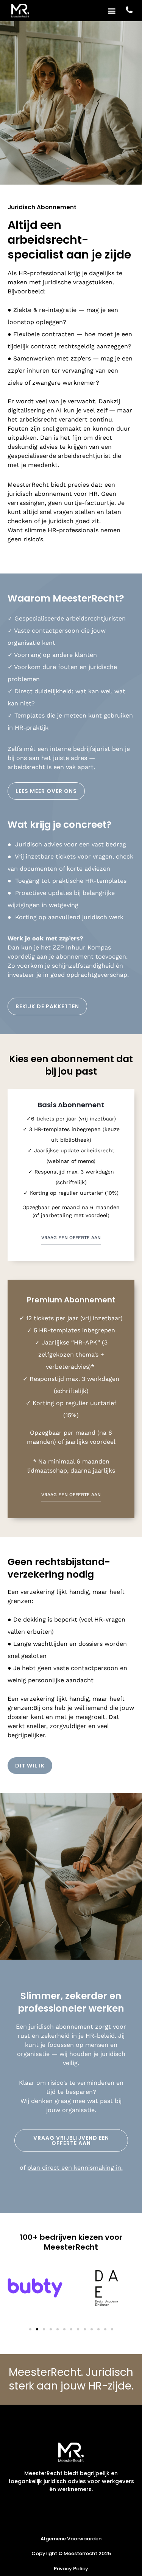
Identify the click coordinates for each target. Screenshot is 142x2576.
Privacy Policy (71, 2569)
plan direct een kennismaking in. (75, 2168)
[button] (112, 10)
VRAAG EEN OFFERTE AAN (71, 1238)
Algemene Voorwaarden (71, 2539)
